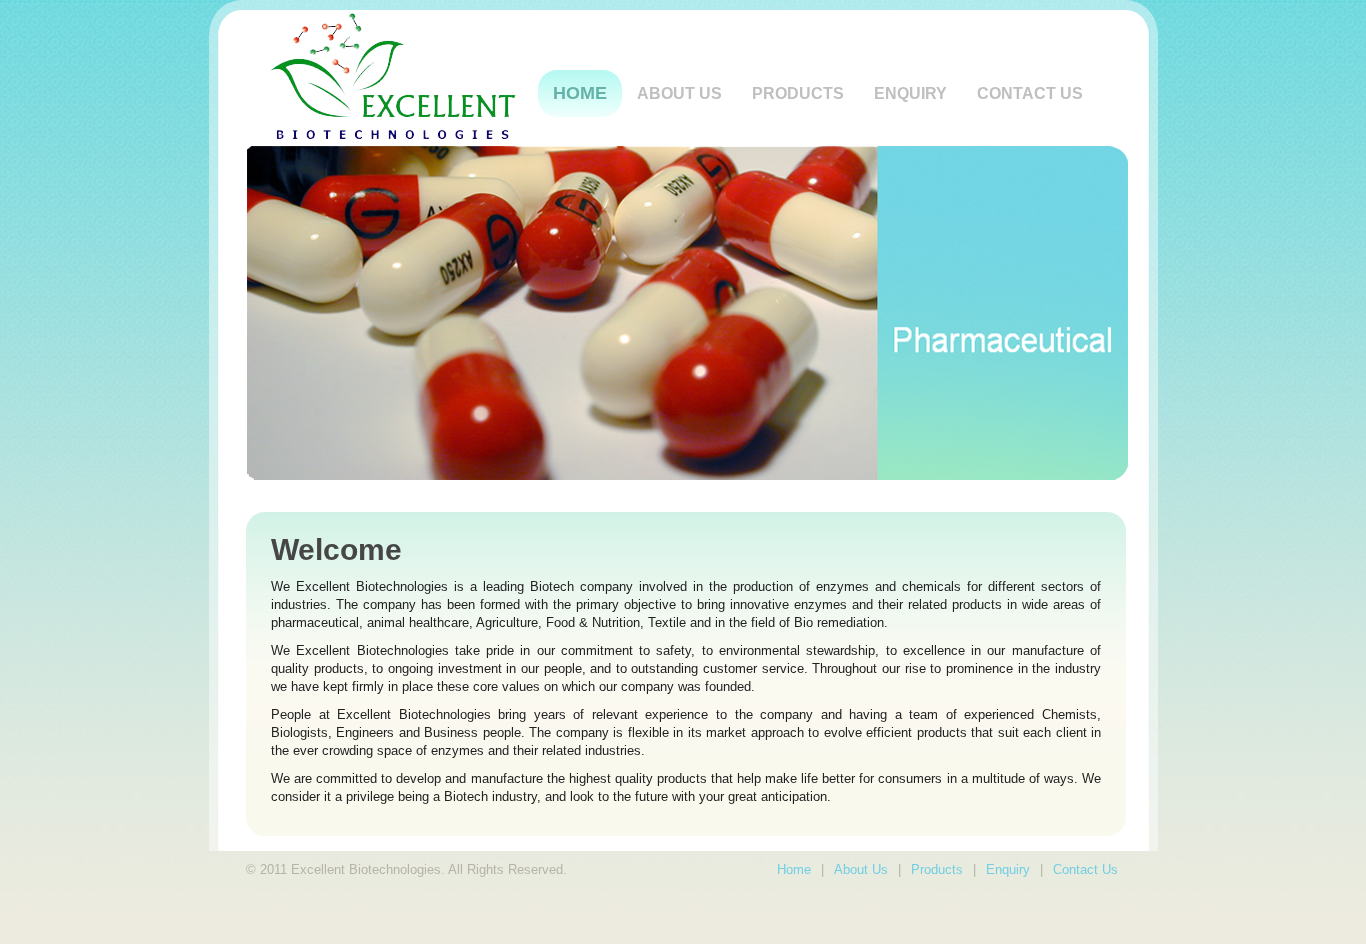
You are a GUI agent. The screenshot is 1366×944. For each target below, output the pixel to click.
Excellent (401, 76)
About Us (861, 869)
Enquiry (910, 93)
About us (679, 93)
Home (580, 93)
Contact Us (1030, 93)
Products (798, 93)
